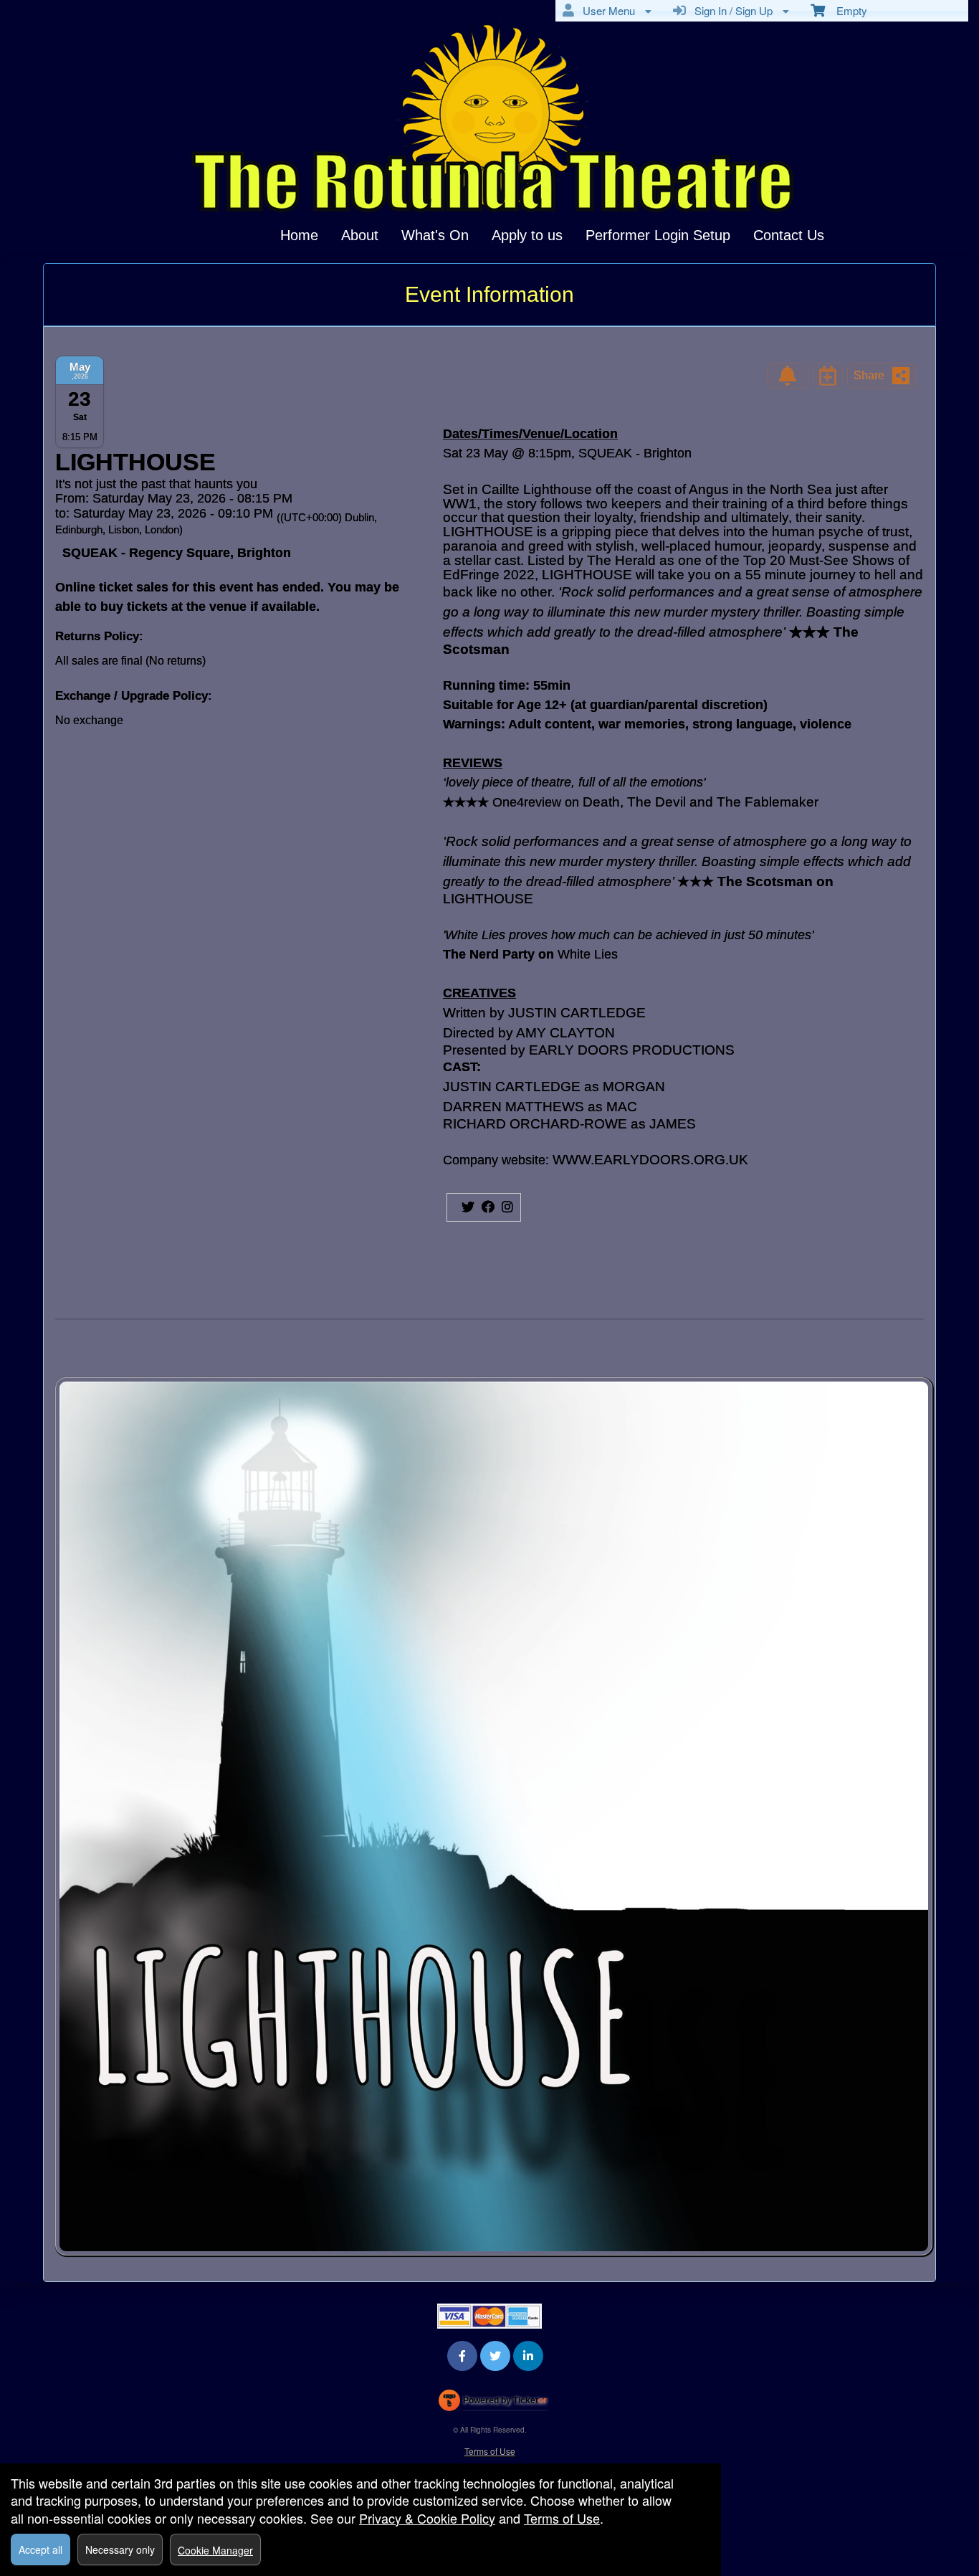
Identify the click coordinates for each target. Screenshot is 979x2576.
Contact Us (789, 235)
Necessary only (120, 2549)
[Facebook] (462, 2356)
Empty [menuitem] (846, 10)
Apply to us (527, 235)
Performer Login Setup (658, 235)
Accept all (40, 2549)
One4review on (538, 802)
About (360, 235)
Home (299, 235)
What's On (435, 235)
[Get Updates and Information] (788, 376)
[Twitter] (495, 2356)
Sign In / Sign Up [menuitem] (731, 10)
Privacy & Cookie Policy (427, 2518)
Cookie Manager (215, 2550)
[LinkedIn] (528, 2356)
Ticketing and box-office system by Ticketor (493, 2403)
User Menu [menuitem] (606, 10)
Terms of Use (490, 2451)
